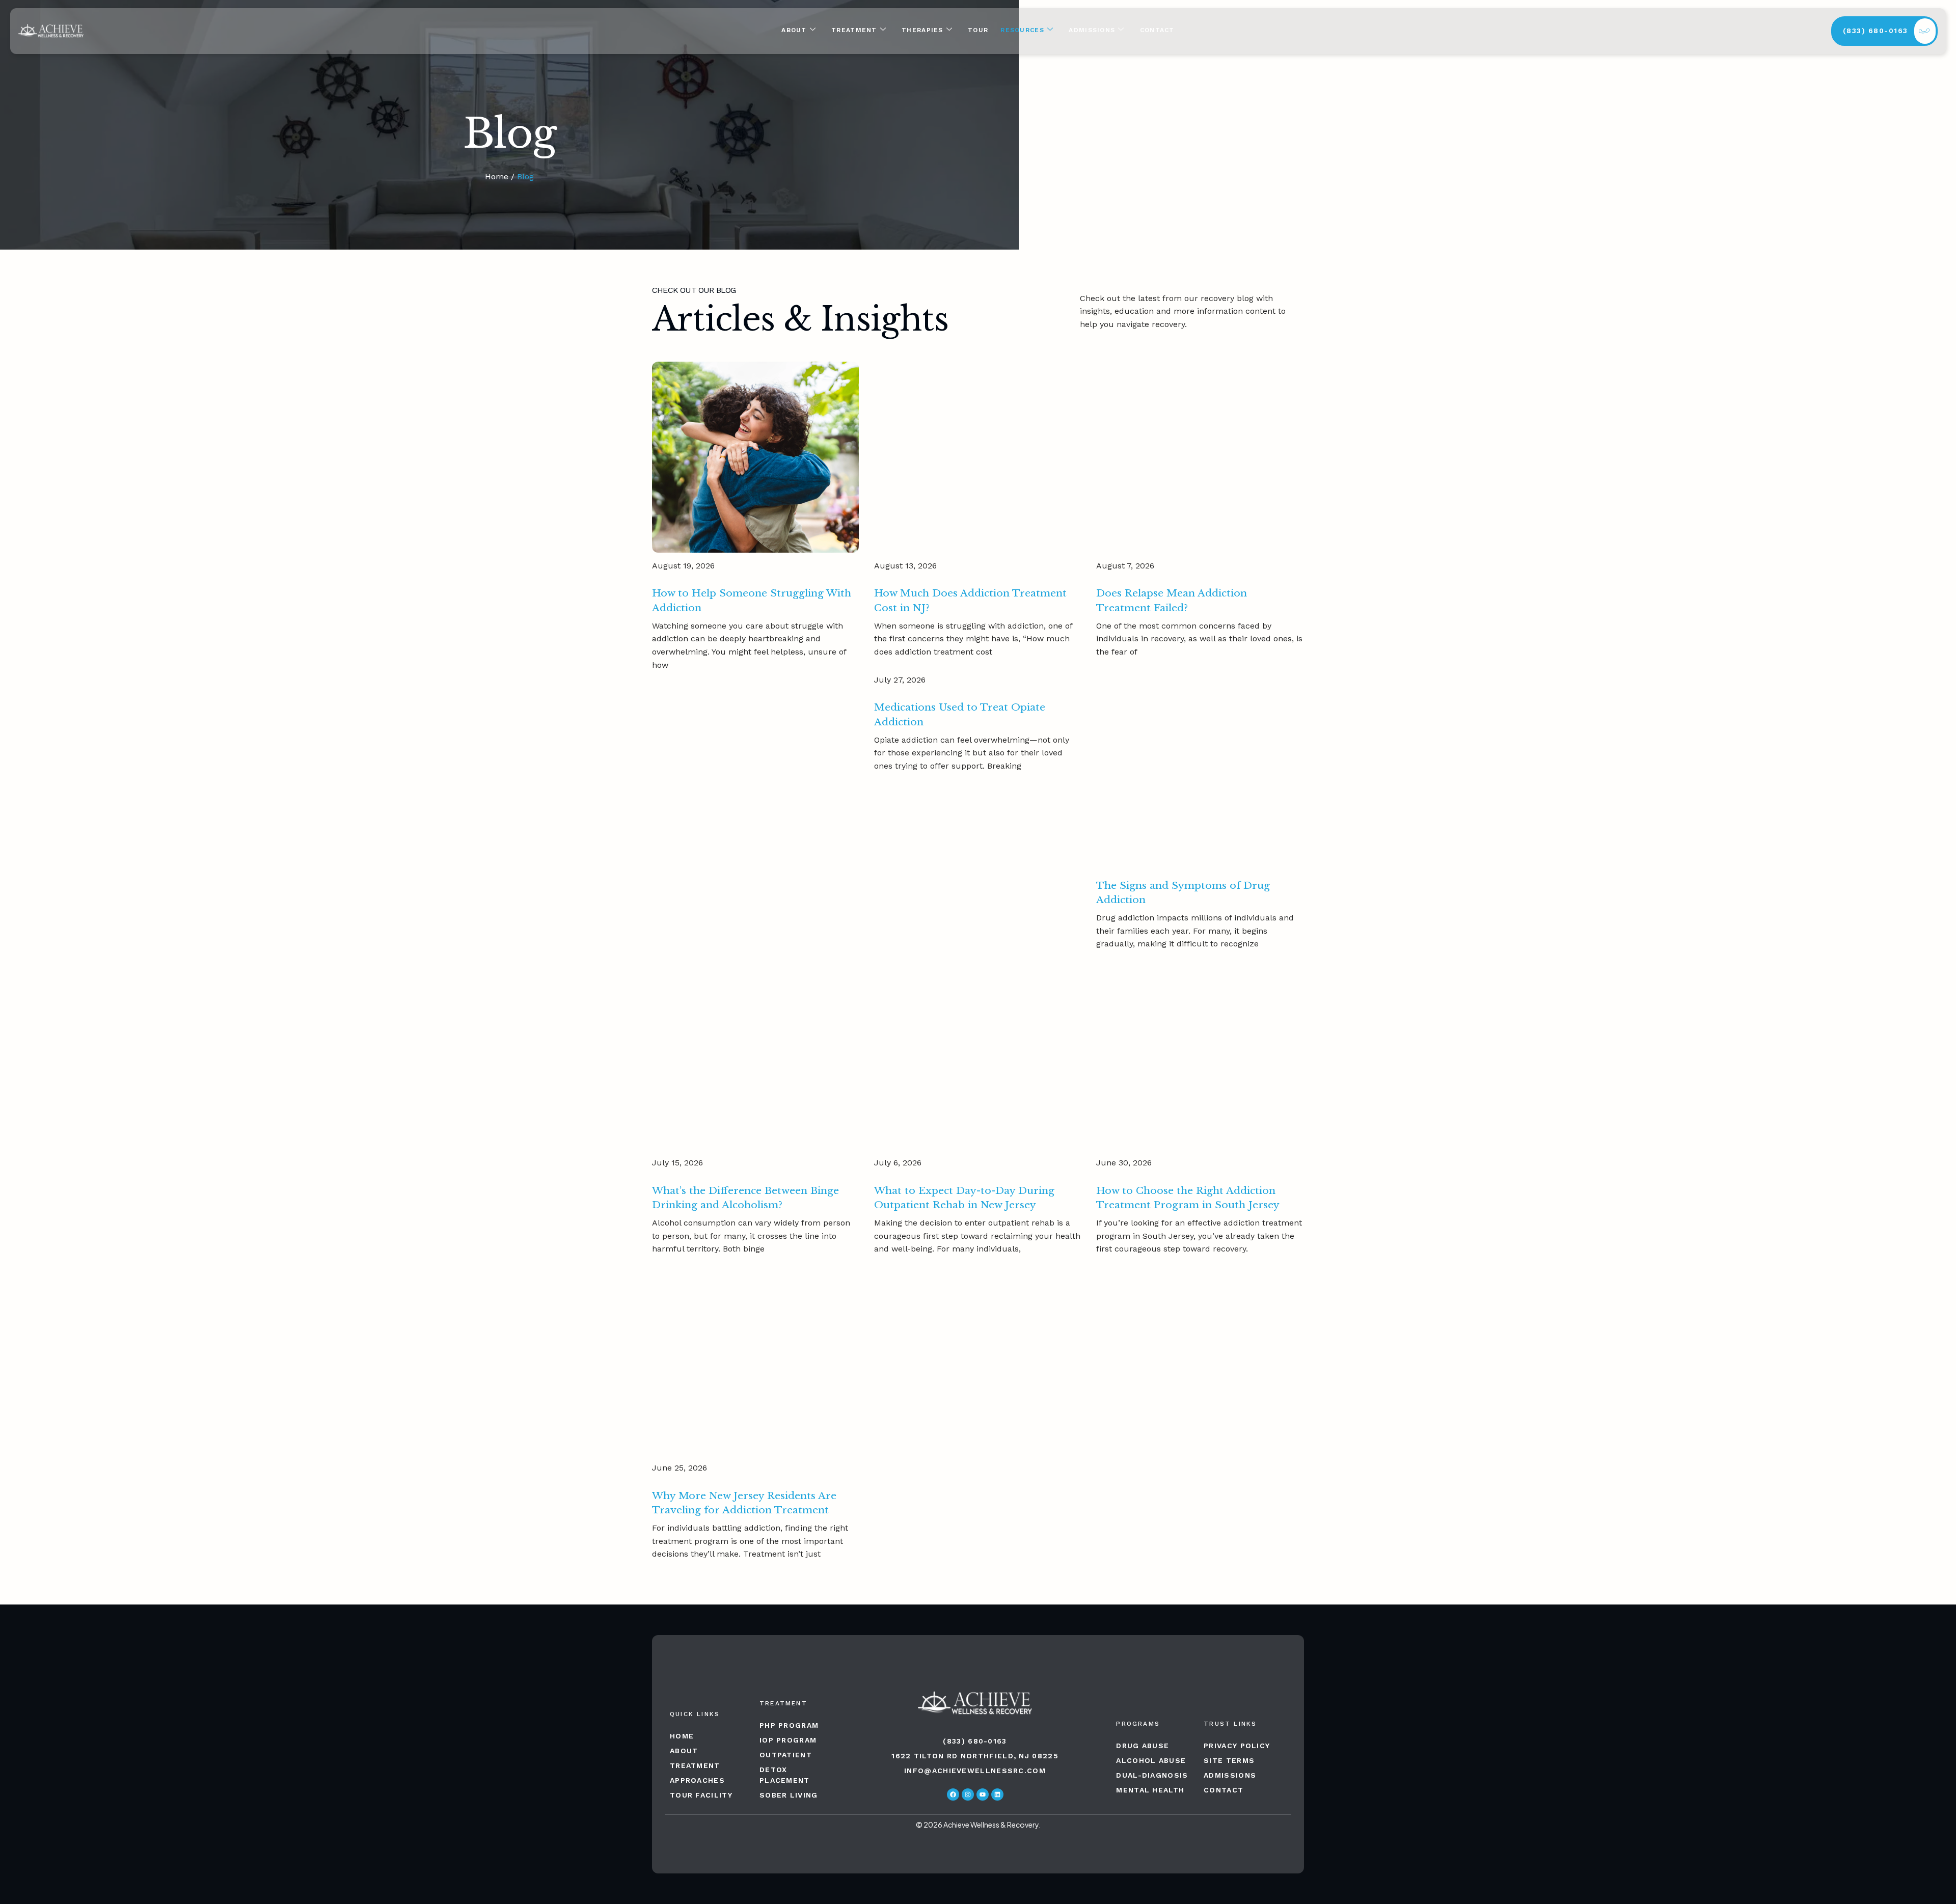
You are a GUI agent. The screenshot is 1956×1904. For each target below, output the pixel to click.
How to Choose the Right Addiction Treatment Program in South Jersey (1188, 1198)
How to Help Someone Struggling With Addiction (752, 600)
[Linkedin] (997, 1794)
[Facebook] (953, 1794)
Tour (978, 30)
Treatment (854, 30)
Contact (1157, 30)
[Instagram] (968, 1794)
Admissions (1092, 30)
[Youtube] (983, 1794)
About (794, 30)
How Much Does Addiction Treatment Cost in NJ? (970, 600)
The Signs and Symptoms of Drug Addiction (1183, 893)
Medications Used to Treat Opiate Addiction (960, 714)
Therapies (922, 30)
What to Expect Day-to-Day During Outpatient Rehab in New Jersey (964, 1198)
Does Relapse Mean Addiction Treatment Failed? (1172, 600)
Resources (1022, 30)
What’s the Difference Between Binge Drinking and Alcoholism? (745, 1198)
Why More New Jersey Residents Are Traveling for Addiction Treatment (744, 1503)
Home (497, 176)
